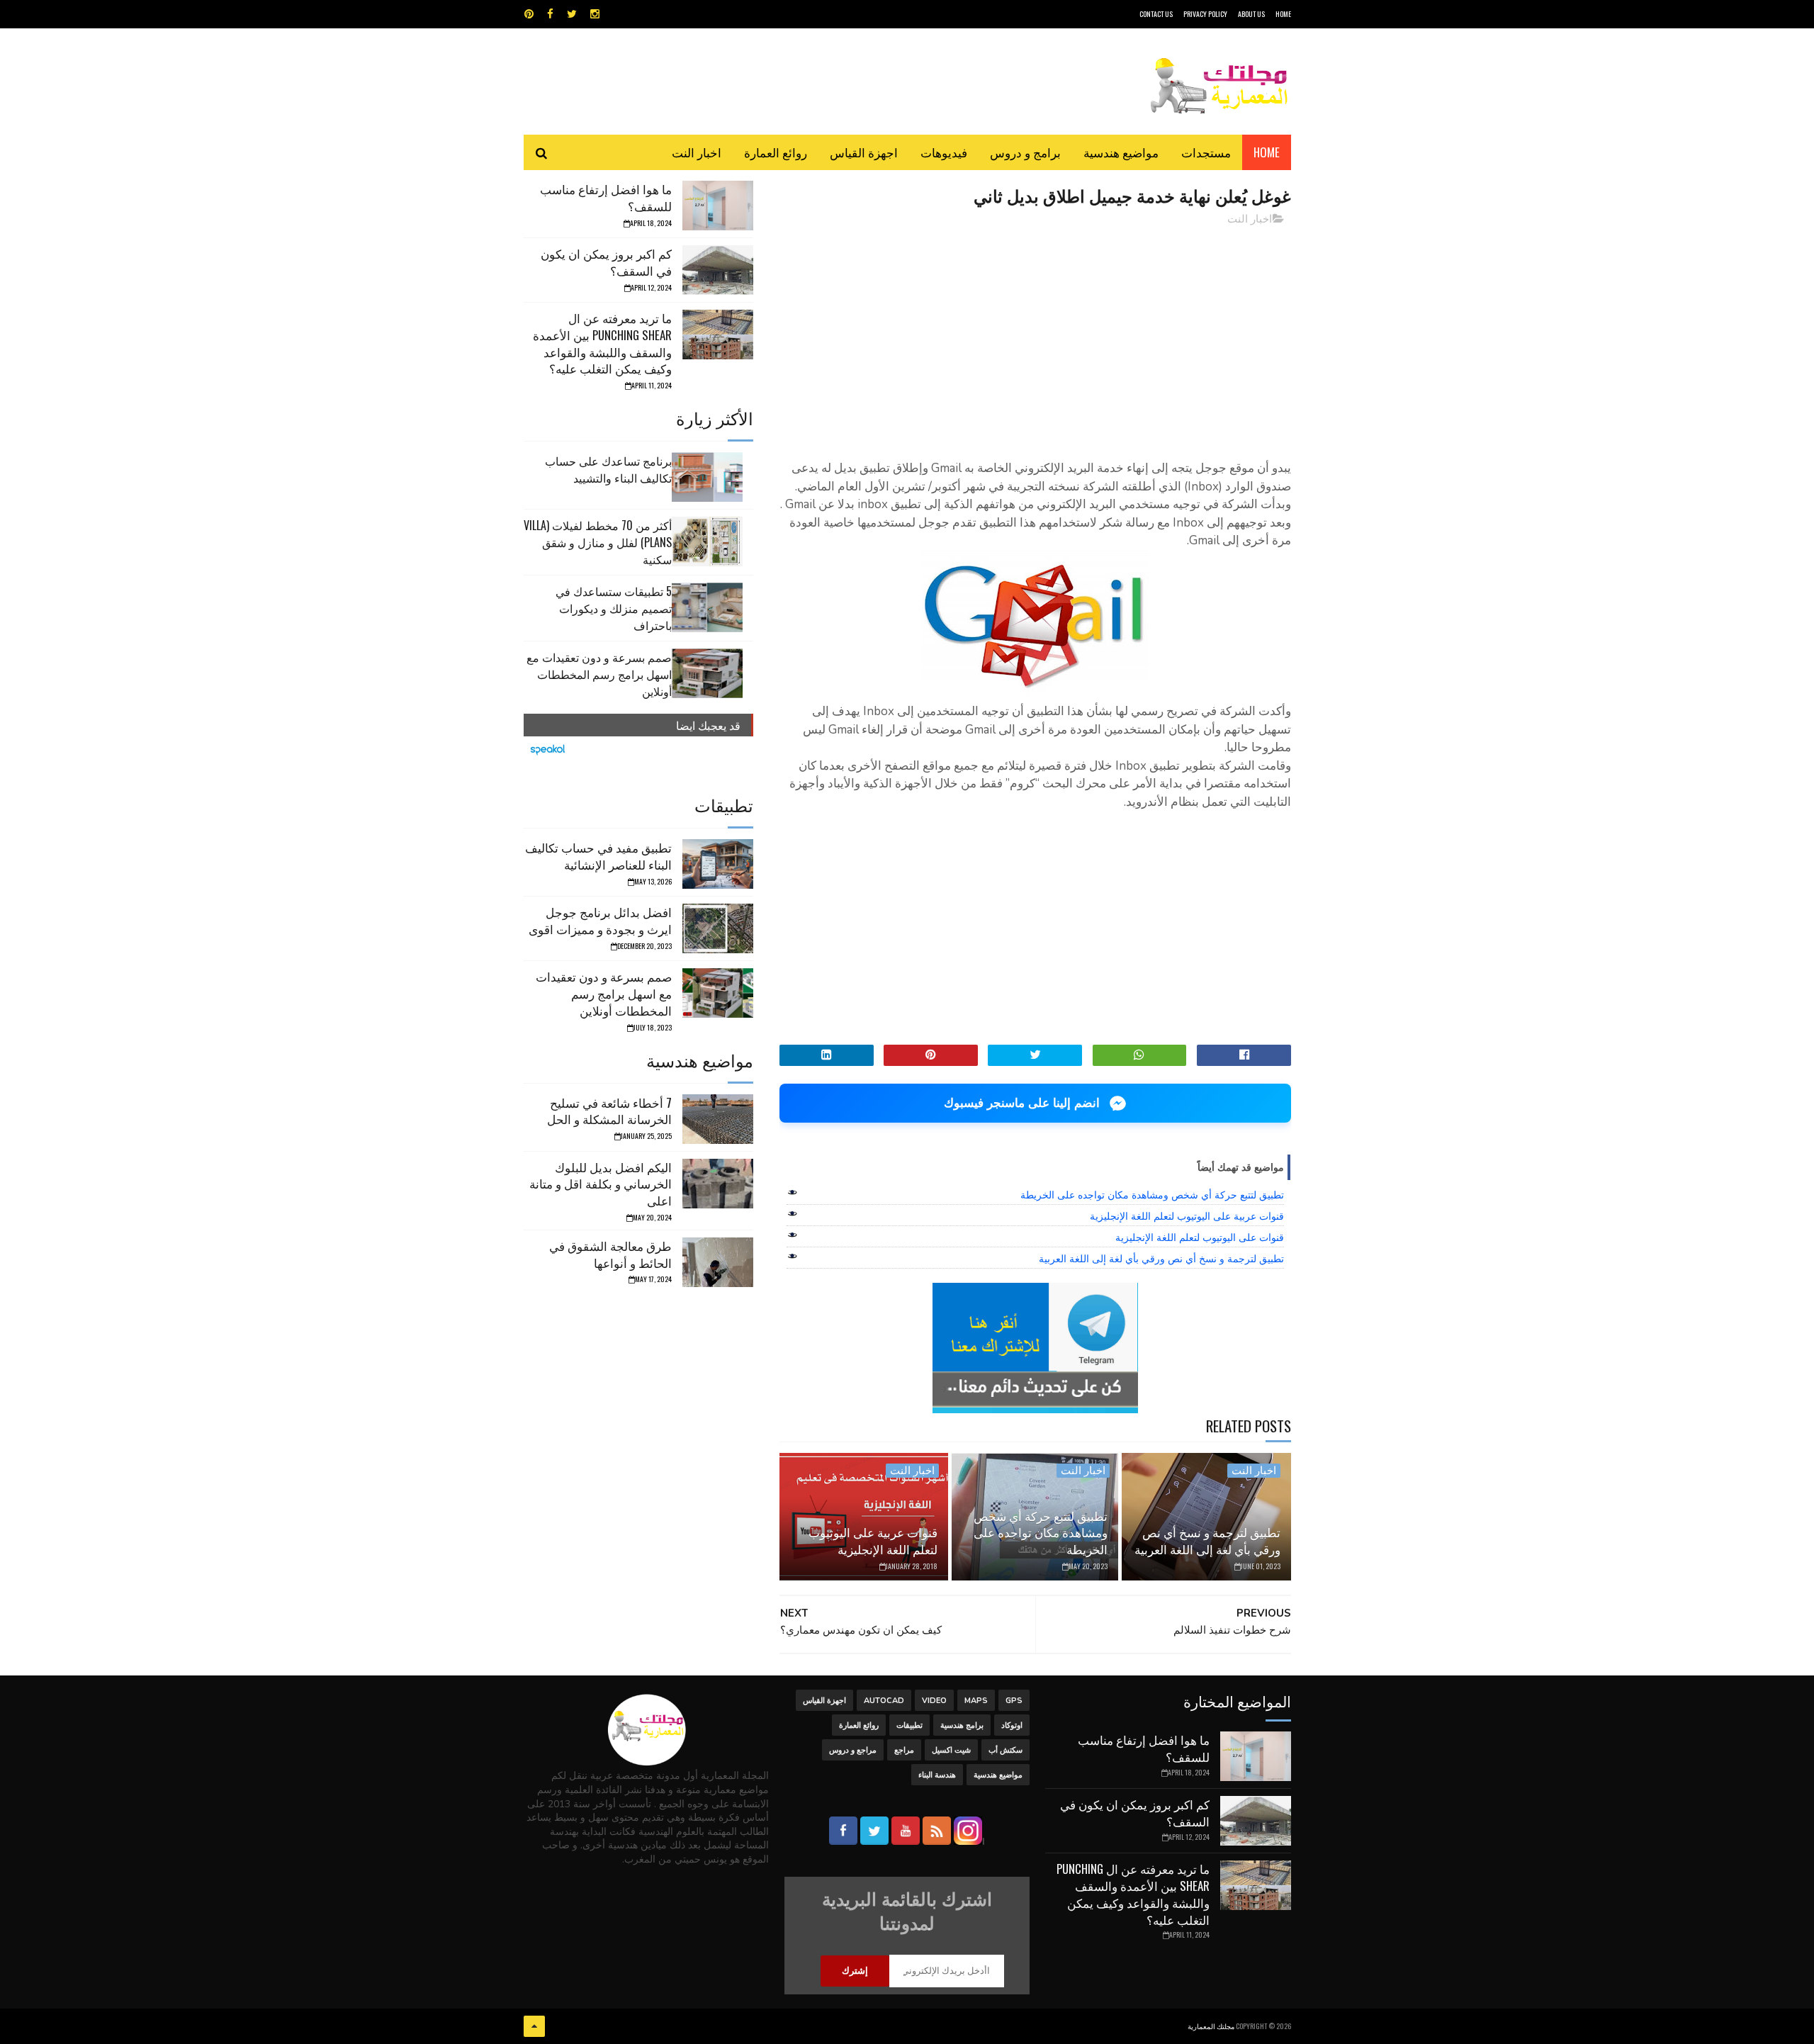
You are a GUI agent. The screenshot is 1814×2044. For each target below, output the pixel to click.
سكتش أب (1005, 1750)
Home (1267, 152)
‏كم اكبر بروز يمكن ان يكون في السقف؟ (606, 262)
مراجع (904, 1750)
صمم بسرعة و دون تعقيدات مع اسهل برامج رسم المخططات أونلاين (599, 674)
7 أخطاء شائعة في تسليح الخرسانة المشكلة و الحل (609, 1111)
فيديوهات (944, 152)
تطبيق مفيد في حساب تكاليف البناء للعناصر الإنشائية (598, 856)
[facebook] (550, 14)
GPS (1014, 1701)
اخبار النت (697, 152)
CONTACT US (1156, 14)
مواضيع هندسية (1121, 152)
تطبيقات (909, 1725)
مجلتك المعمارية (1211, 2026)
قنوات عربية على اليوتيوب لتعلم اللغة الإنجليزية (1187, 1216)
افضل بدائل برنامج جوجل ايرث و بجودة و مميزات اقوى (600, 920)
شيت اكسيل (951, 1750)
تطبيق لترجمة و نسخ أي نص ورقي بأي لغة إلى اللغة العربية (1161, 1259)
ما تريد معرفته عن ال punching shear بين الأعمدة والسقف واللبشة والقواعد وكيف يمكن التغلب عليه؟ (602, 343)
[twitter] (572, 14)
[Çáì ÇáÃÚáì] (534, 2026)
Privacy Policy (1205, 14)
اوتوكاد (1012, 1725)
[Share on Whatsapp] (1140, 1055)
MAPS (976, 1701)
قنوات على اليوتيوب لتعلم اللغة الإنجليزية (1200, 1237)
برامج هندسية (962, 1725)
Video (934, 1701)
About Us (1251, 14)
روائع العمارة (776, 152)
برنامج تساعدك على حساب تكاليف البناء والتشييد (608, 469)
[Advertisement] (1035, 337)
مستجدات (1206, 152)
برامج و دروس (1025, 152)
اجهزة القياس (864, 152)
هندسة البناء (937, 1775)
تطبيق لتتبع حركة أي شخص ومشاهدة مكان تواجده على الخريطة (1152, 1195)
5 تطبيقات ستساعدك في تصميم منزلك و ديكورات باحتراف (614, 608)
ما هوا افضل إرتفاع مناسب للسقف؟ (606, 197)
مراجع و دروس (853, 1750)
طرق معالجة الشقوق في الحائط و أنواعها (610, 1254)
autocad (884, 1701)
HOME (1283, 14)
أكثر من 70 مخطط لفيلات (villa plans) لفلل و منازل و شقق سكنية (598, 542)
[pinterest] (529, 14)
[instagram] (595, 14)
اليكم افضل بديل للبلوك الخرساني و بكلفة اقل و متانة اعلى (601, 1184)
